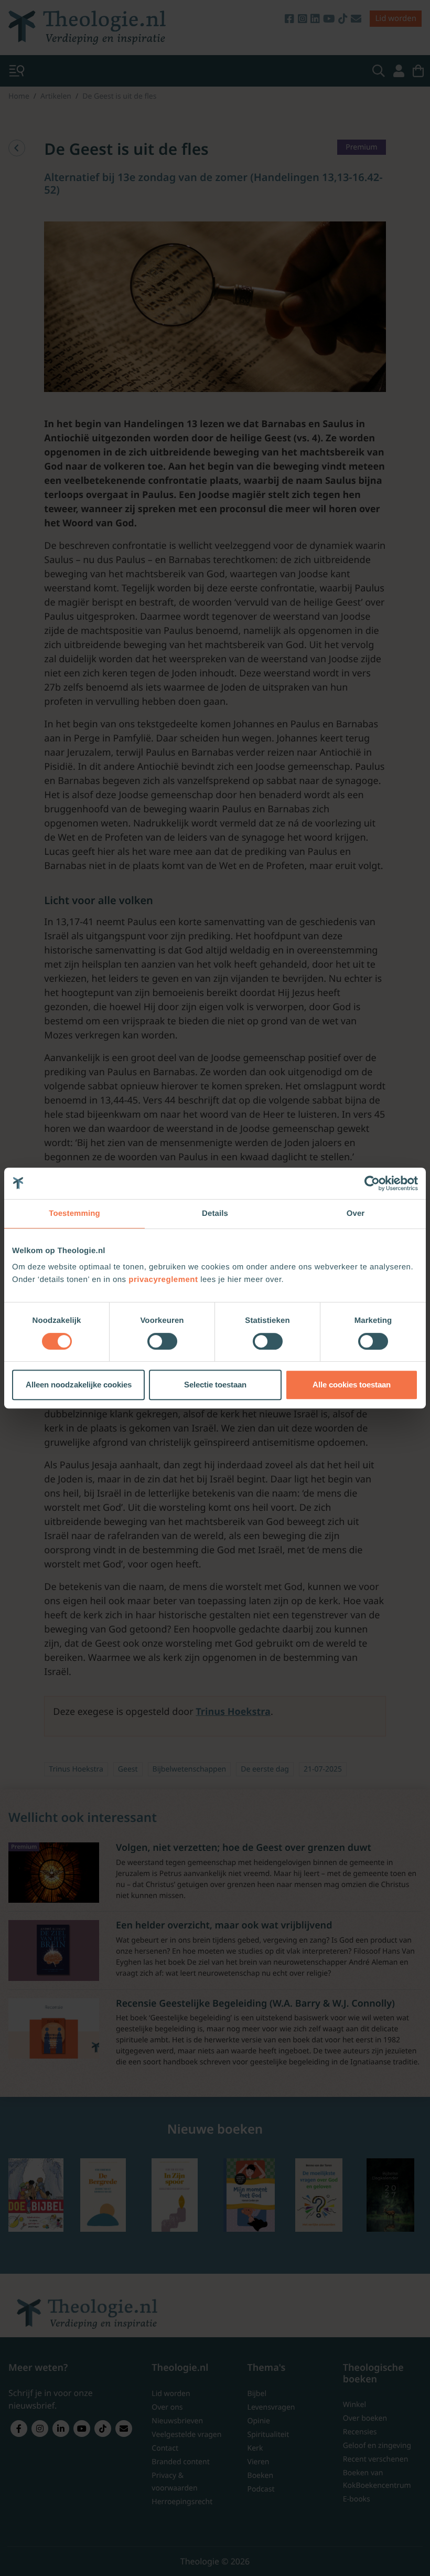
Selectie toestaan (215, 1385)
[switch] (162, 1341)
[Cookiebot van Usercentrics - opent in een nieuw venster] (372, 1183)
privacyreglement (163, 1280)
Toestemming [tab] (74, 1213)
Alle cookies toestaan (352, 1385)
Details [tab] (215, 1213)
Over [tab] (356, 1213)
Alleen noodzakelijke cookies (79, 1385)
